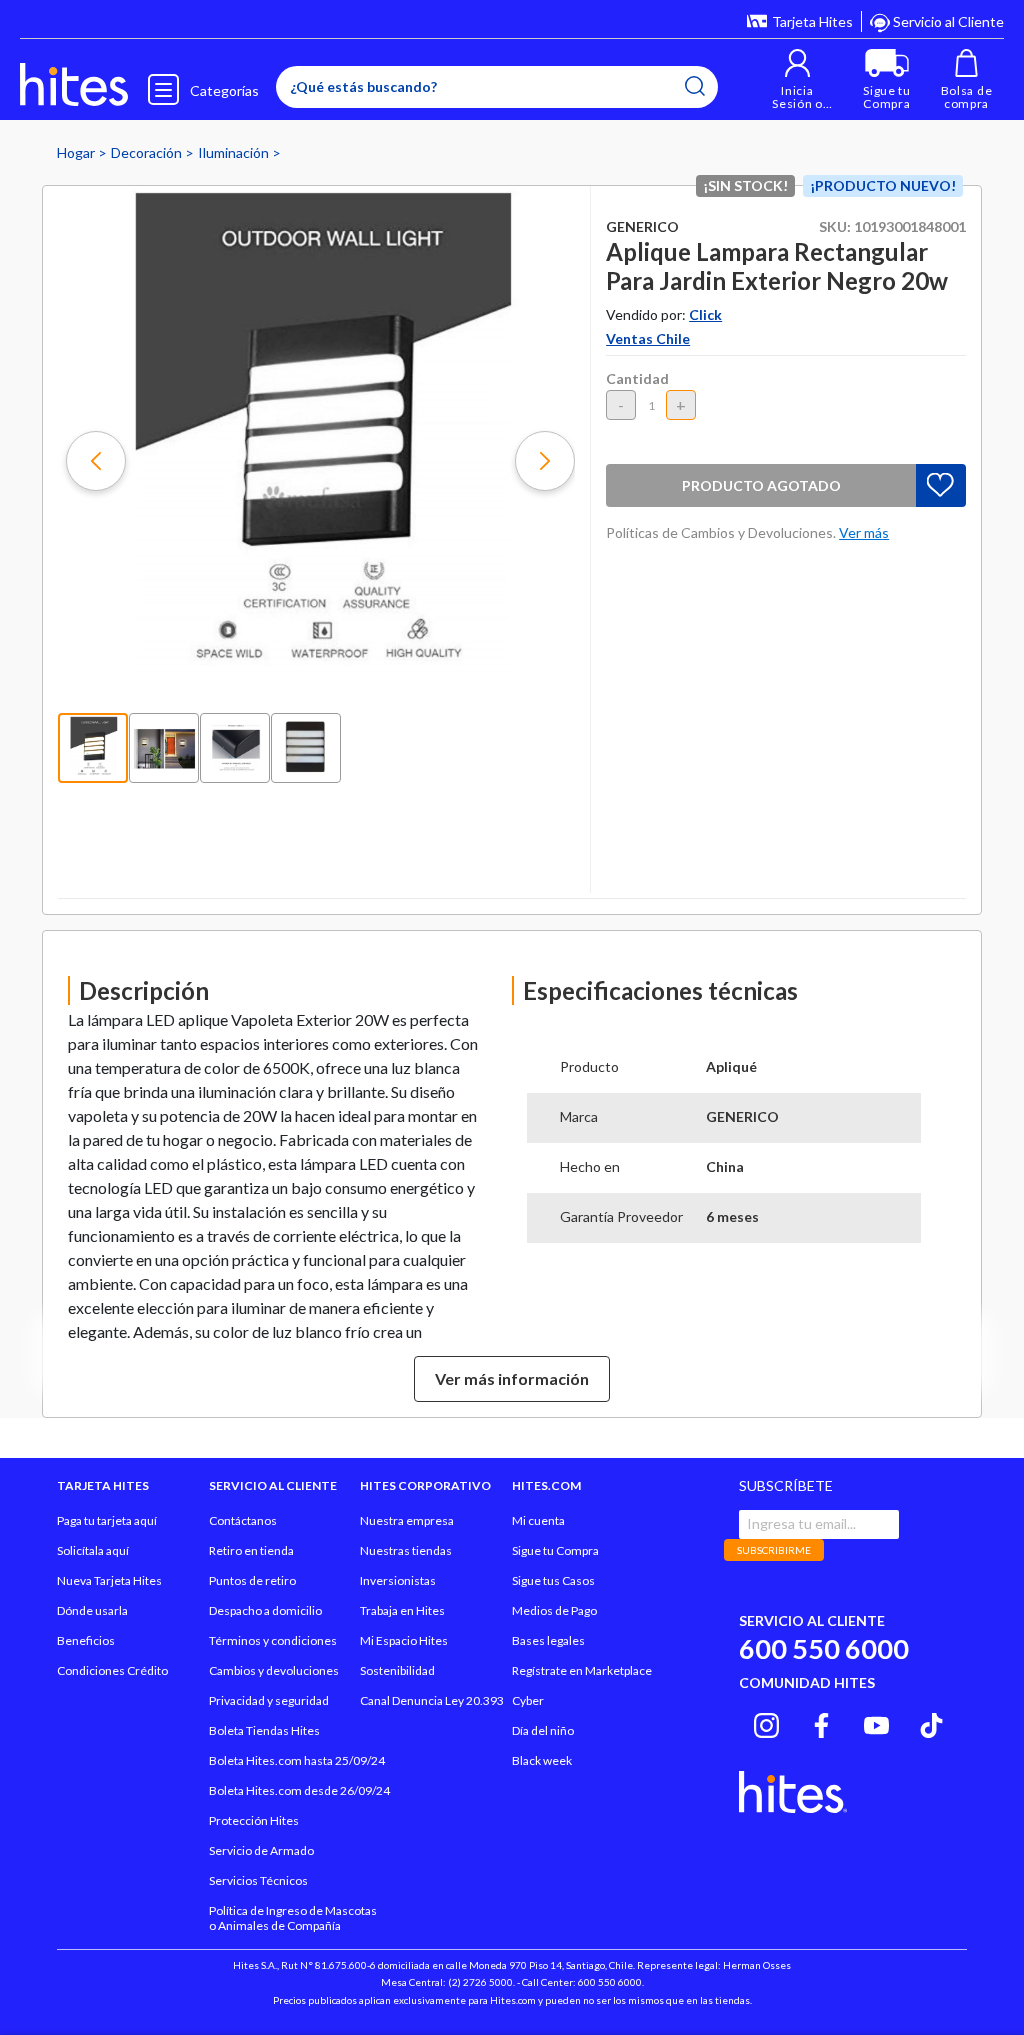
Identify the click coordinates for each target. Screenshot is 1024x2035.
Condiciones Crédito (112, 1670)
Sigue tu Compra (555, 1550)
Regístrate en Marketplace (582, 1670)
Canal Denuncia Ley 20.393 (432, 1700)
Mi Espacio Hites (404, 1640)
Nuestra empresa (407, 1520)
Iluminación (235, 152)
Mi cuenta (538, 1520)
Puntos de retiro (252, 1580)
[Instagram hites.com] (766, 1722)
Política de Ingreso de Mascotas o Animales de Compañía (293, 1918)
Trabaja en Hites (402, 1610)
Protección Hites (254, 1820)
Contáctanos (243, 1520)
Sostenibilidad (397, 1670)
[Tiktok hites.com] (931, 1722)
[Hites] (74, 85)
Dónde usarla (92, 1610)
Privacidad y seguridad (269, 1700)
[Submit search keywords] (695, 86)
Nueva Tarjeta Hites (109, 1580)
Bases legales (548, 1640)
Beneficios (86, 1640)
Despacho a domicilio (265, 1610)
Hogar (77, 152)
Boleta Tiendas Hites (264, 1730)
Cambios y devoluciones (274, 1670)
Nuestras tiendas (406, 1550)
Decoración (148, 152)
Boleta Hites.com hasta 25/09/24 (297, 1760)
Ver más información (512, 1378)
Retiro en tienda (251, 1550)
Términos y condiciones (273, 1640)
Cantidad (637, 378)
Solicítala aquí (93, 1550)
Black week (542, 1760)
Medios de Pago (554, 1610)
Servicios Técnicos (258, 1880)
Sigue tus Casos (553, 1580)
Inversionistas (398, 1580)
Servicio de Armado (261, 1850)
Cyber (528, 1700)
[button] (797, 79)
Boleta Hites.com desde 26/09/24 (299, 1790)
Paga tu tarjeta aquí (107, 1520)
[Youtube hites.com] (876, 1722)
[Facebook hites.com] (821, 1722)
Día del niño (543, 1730)
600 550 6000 (824, 1648)
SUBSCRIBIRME (774, 1550)
